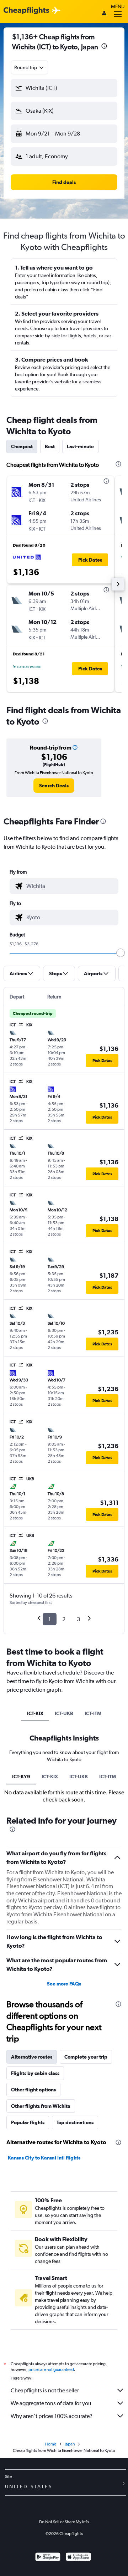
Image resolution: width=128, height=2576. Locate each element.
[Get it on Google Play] (48, 2558)
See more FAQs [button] (64, 1984)
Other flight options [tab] (33, 2090)
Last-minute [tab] (80, 446)
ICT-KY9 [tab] (21, 1777)
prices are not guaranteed (51, 2370)
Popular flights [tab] (28, 2122)
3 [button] (78, 1619)
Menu (118, 6)
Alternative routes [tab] (32, 2057)
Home (50, 2444)
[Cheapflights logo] (26, 11)
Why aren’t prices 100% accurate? (52, 2416)
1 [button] (50, 1619)
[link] (54, 786)
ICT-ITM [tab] (93, 1713)
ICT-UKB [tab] (64, 1713)
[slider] (121, 953)
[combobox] (30, 67)
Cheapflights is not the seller (45, 2390)
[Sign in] (104, 14)
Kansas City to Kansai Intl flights (44, 2158)
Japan (70, 2444)
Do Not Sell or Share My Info (64, 2522)
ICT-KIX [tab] (35, 1713)
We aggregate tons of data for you (51, 2403)
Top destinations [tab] (75, 2122)
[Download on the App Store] (78, 2558)
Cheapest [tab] (22, 446)
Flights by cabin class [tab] (35, 2073)
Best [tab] (50, 446)
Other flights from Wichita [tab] (41, 2106)
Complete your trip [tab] (86, 2057)
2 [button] (64, 1619)
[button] (104, 47)
